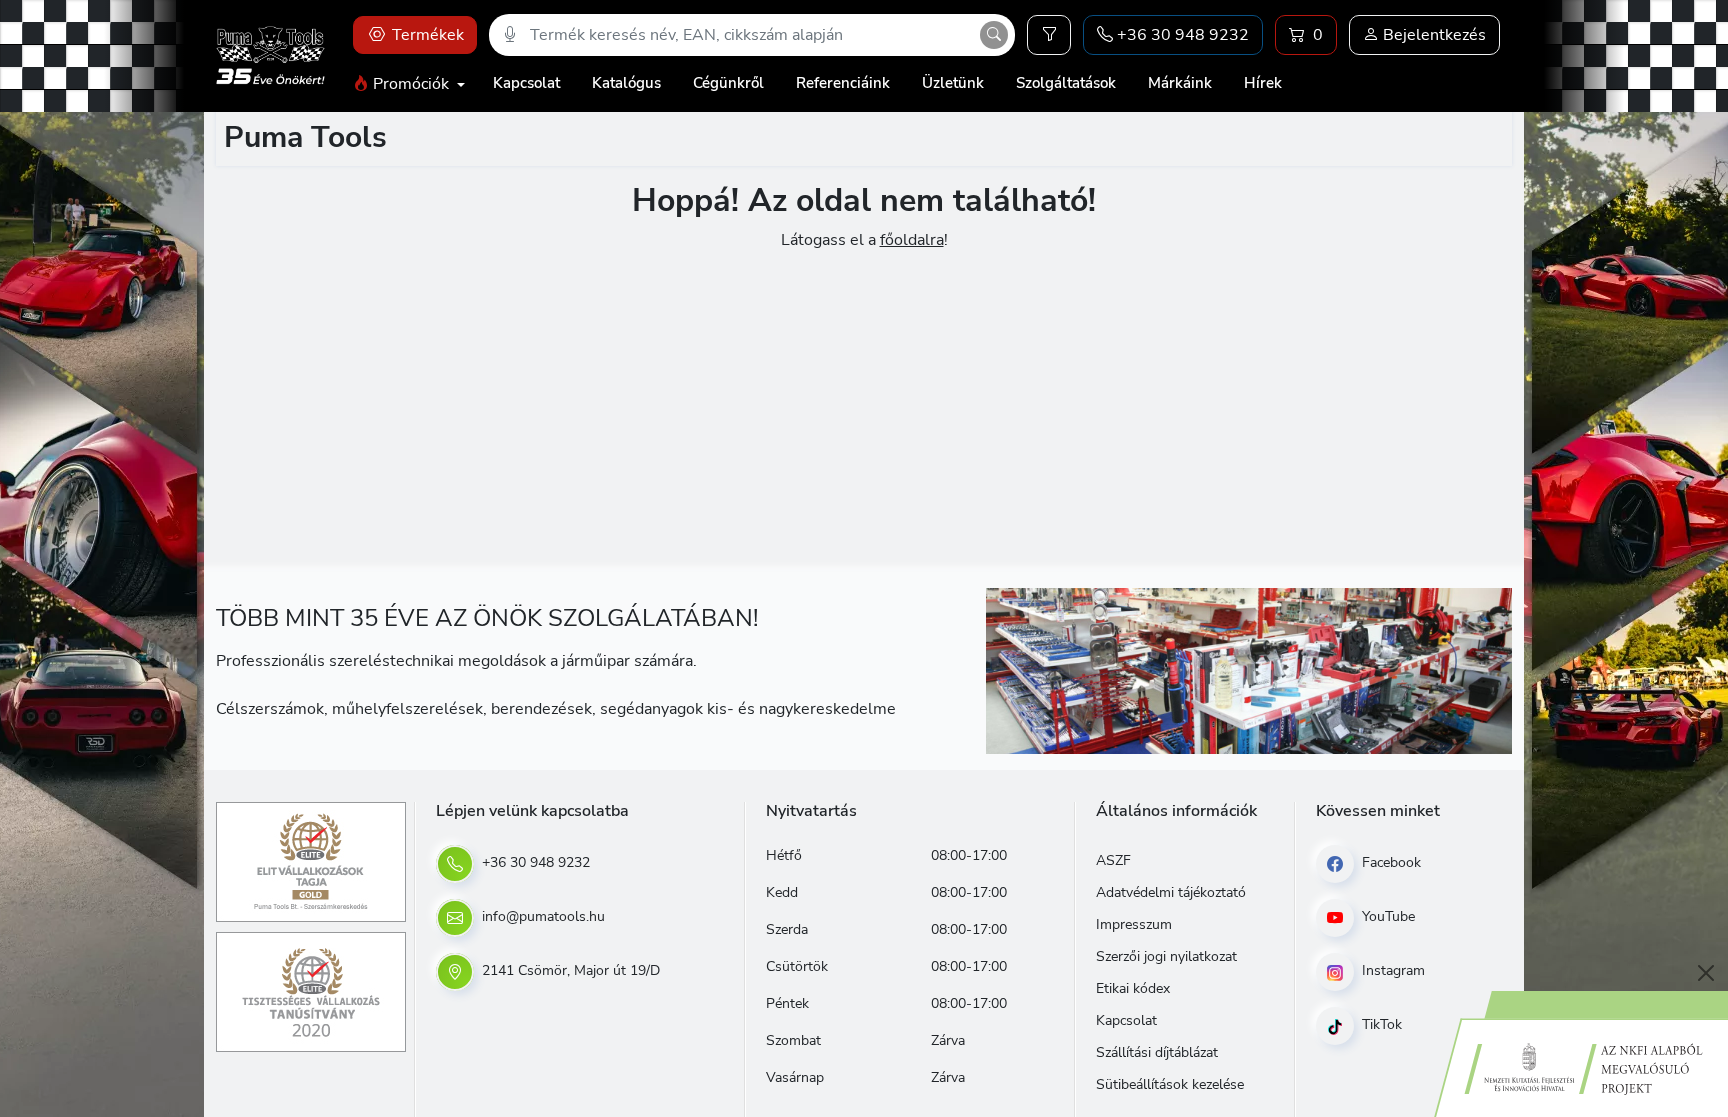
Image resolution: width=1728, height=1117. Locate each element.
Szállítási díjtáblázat (1157, 1052)
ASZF (1113, 860)
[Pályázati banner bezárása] (1706, 973)
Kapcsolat (526, 83)
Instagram (1391, 970)
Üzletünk (953, 83)
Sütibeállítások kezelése (1170, 1084)
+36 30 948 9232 (534, 862)
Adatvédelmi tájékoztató (1171, 892)
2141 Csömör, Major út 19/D (569, 970)
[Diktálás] (510, 35)
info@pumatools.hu (541, 916)
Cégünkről (728, 83)
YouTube (1386, 916)
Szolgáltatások (1066, 83)
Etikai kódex (1133, 988)
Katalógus (626, 83)
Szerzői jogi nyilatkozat (1166, 956)
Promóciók (411, 84)
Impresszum (1134, 924)
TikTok (1380, 1024)
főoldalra (912, 240)
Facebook (1389, 862)
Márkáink (1180, 83)
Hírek (1263, 83)
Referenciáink (843, 83)
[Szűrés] (1049, 35)
